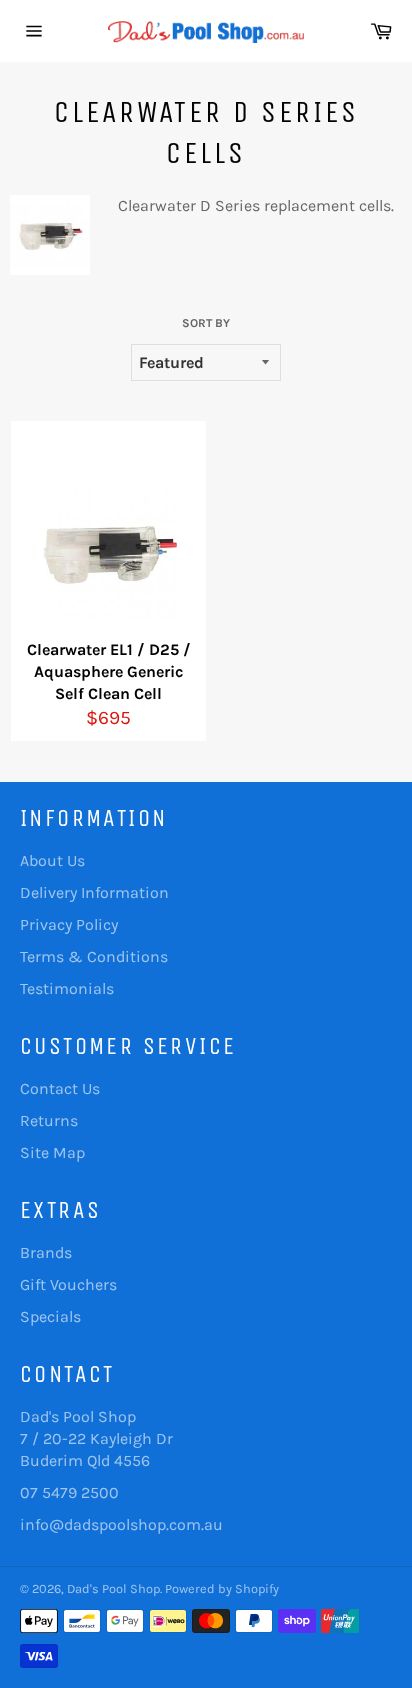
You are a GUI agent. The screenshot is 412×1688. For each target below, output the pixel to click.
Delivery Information (94, 892)
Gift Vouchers (68, 1284)
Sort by (206, 323)
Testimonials (67, 988)
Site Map (52, 1152)
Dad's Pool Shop (113, 1588)
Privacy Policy (69, 924)
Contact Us (60, 1088)
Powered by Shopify (222, 1588)
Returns (49, 1120)
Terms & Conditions (94, 956)
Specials (50, 1316)
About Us (52, 860)
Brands (46, 1252)
